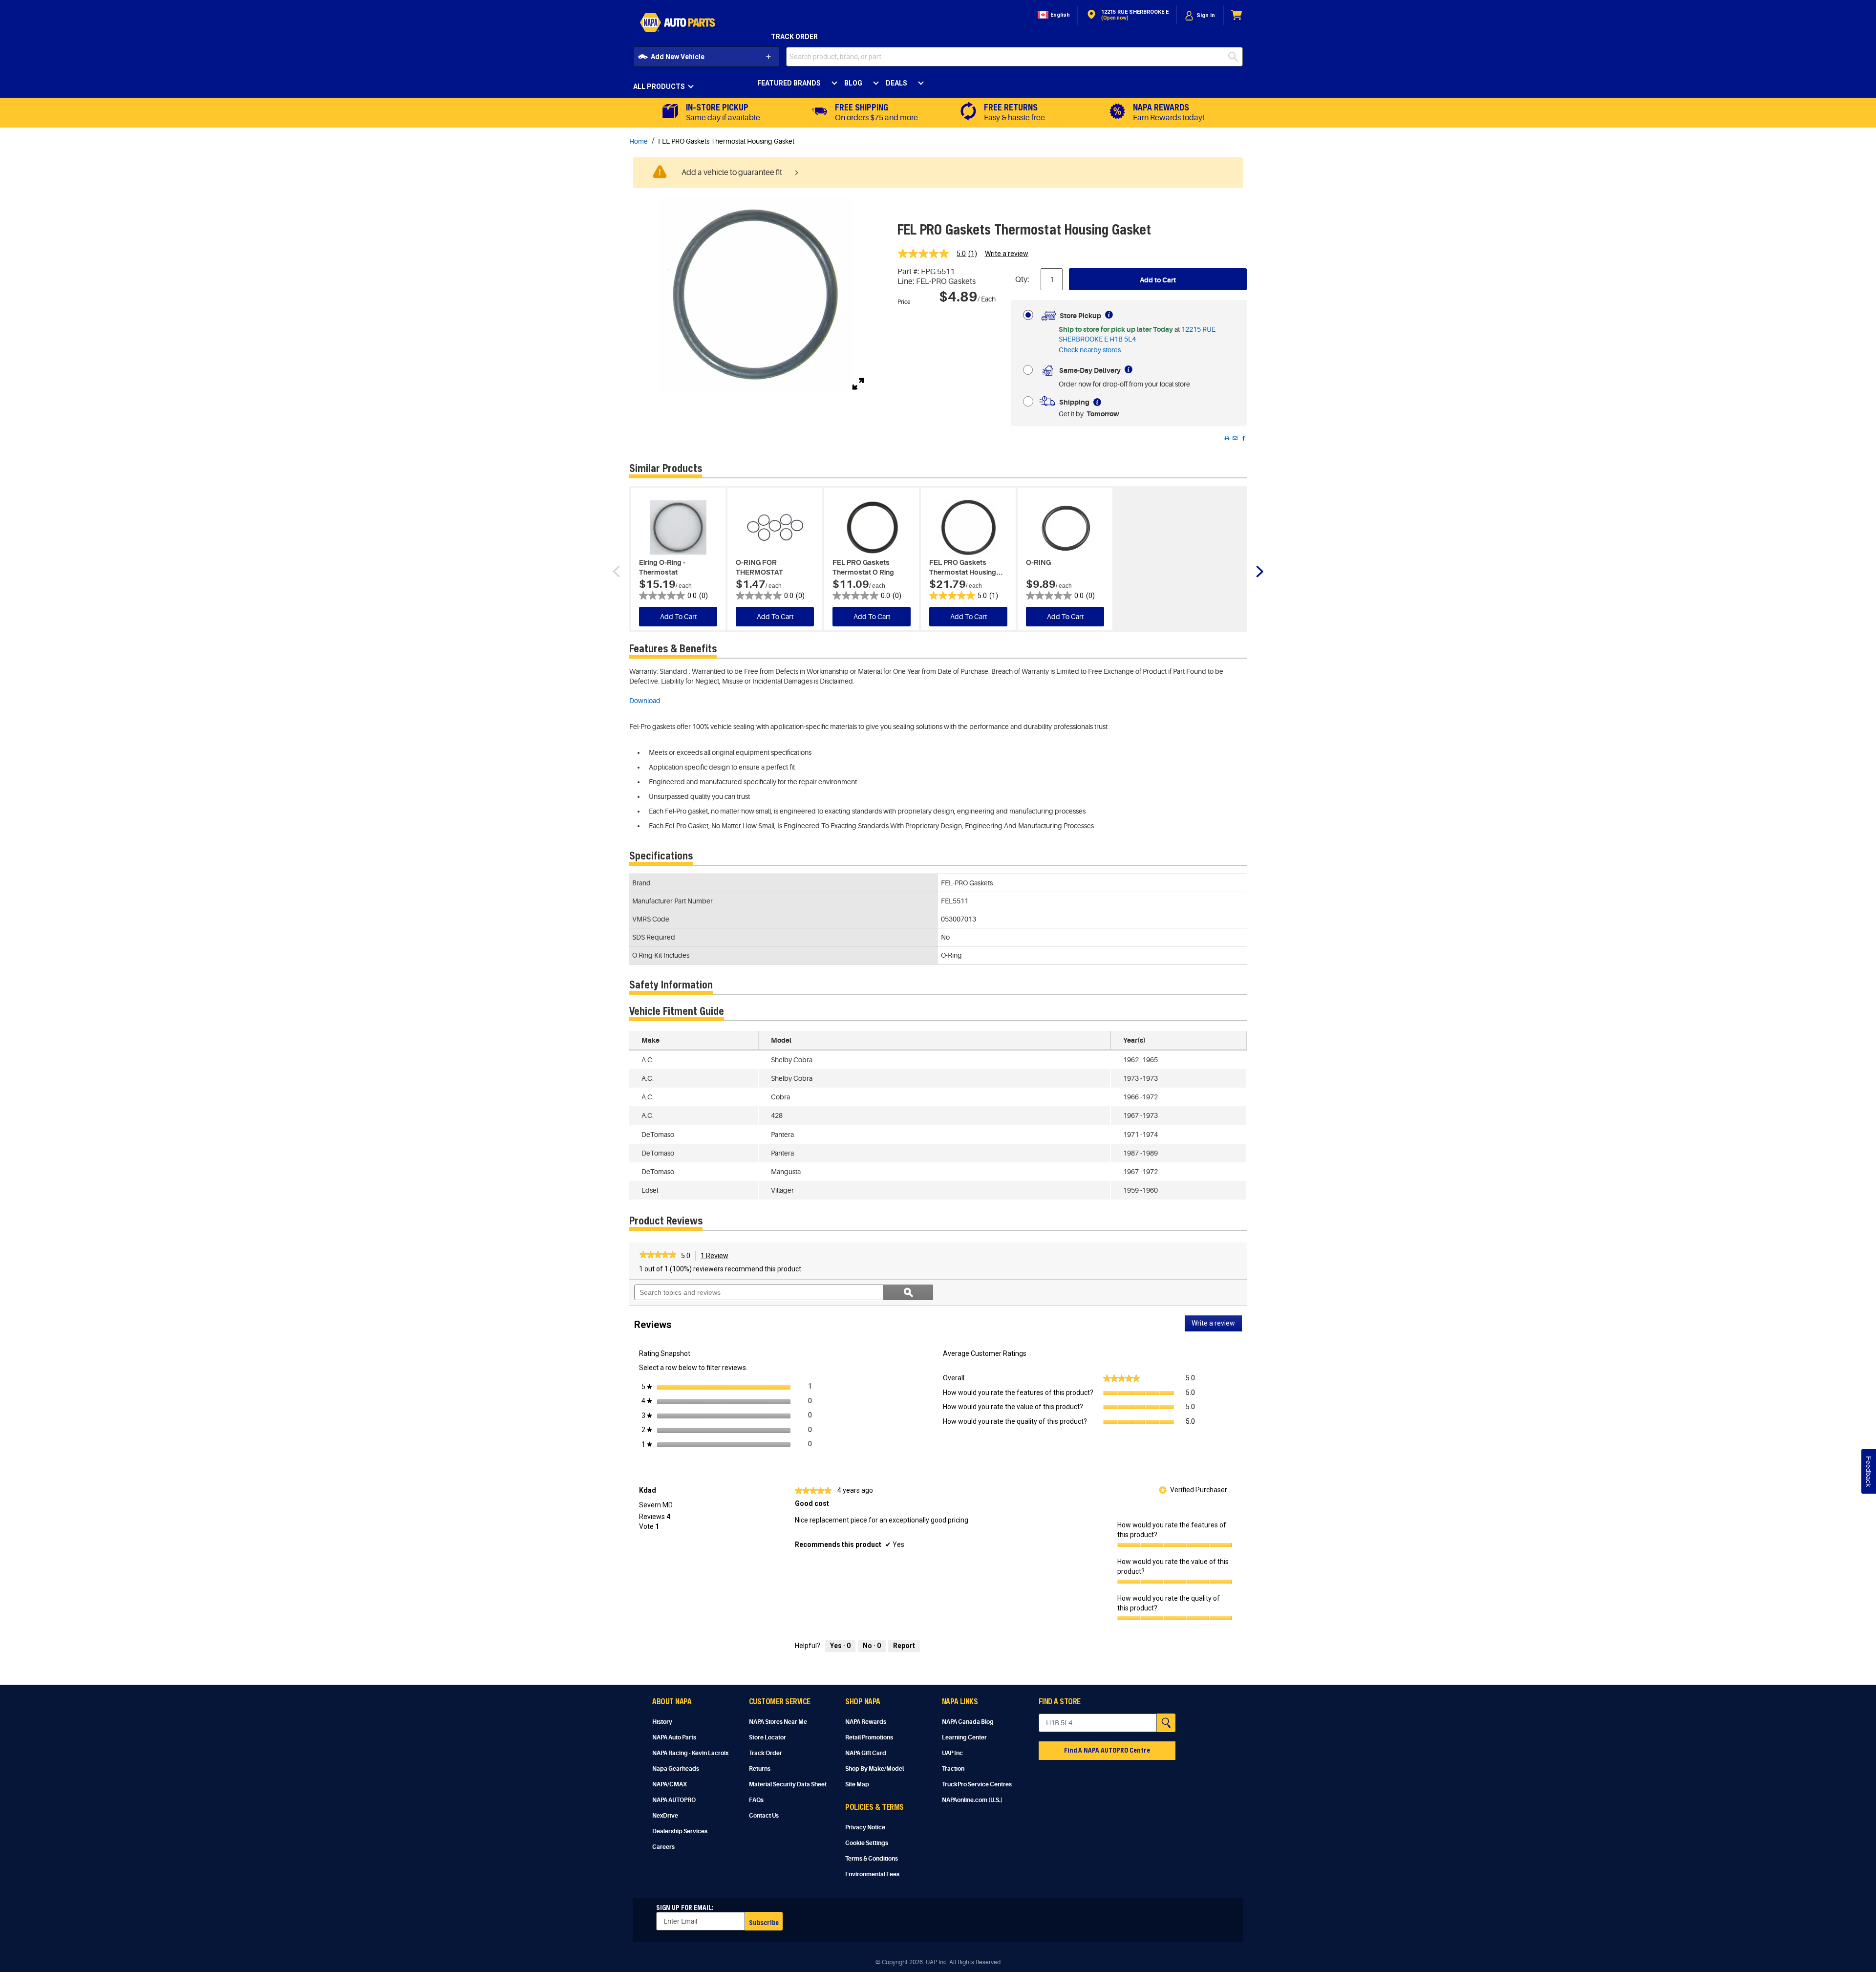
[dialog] (1200, 15)
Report (904, 1646)
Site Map (857, 1784)
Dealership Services (680, 1831)
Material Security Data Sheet (788, 1784)
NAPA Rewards (866, 1722)
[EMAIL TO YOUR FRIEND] (1235, 438)
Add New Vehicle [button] (678, 57)
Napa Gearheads (676, 1769)
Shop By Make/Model (874, 1769)
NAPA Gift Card (866, 1753)
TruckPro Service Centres (977, 1784)
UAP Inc (952, 1753)
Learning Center (964, 1737)
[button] (1053, 15)
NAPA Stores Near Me (778, 1722)
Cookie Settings (867, 1843)
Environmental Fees (872, 1874)
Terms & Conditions (872, 1859)
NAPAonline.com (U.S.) (972, 1800)
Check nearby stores (1090, 350)
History (662, 1722)
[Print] (1227, 438)
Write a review (1007, 254)
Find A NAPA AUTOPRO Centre (1107, 1750)
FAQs (756, 1800)
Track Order (794, 37)
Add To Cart (678, 617)
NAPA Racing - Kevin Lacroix (690, 1753)
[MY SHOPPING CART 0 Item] (1237, 15)
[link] (941, 254)
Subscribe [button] (764, 1922)
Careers (663, 1847)
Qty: (1022, 279)
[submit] (1236, 57)
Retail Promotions (869, 1737)
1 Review (717, 1257)
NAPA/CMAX (670, 1784)
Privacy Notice (865, 1827)
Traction (953, 1769)
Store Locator (767, 1737)
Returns (760, 1769)
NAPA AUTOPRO (674, 1800)
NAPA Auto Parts (674, 1737)
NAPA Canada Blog (968, 1722)
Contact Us (764, 1816)
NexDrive (665, 1816)
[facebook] (1243, 438)
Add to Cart (1158, 280)
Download (645, 701)
